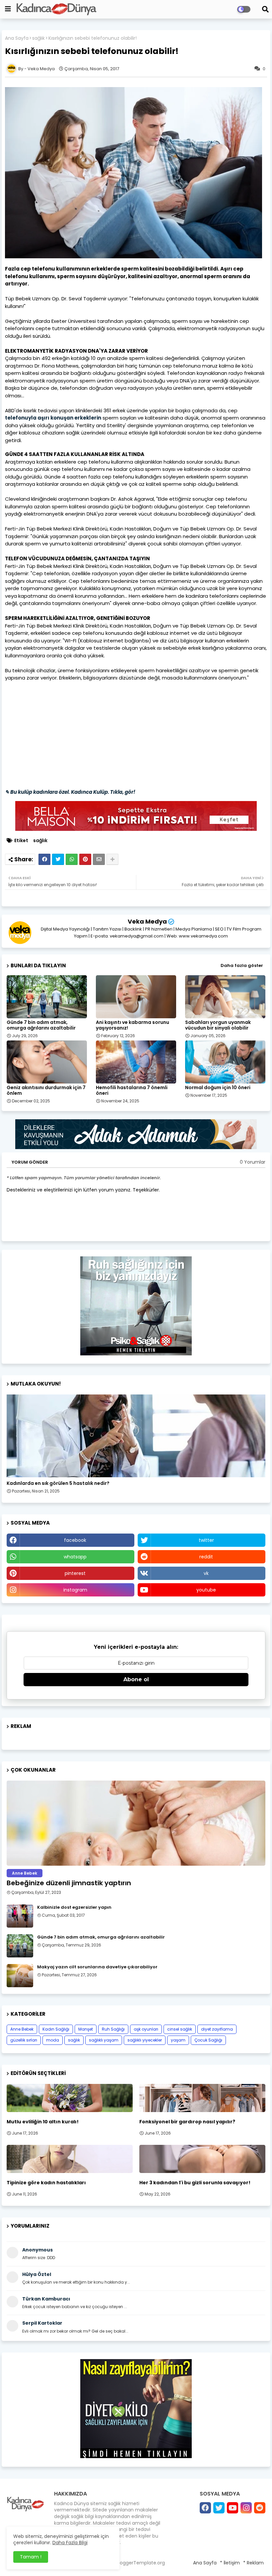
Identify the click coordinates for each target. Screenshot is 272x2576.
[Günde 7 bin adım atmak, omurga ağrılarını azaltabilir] (20, 1946)
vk (206, 1573)
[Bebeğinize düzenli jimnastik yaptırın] (136, 1823)
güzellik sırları (24, 2040)
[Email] (99, 859)
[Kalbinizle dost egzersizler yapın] (20, 1916)
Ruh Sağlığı (113, 2029)
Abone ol (136, 1679)
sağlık (38, 38)
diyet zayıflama (217, 2029)
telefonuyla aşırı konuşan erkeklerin (53, 418)
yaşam (178, 2040)
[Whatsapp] (72, 859)
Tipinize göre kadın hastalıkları (46, 2183)
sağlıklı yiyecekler (145, 2040)
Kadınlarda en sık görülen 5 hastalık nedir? (58, 1483)
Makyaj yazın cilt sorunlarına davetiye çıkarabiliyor (97, 1967)
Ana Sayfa (17, 38)
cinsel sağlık (180, 2029)
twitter (206, 1540)
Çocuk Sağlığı (208, 2040)
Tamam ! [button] (31, 2557)
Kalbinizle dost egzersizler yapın (74, 1907)
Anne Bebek (22, 2029)
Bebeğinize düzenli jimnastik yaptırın (69, 1883)
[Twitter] (58, 859)
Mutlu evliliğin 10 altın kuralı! (43, 2122)
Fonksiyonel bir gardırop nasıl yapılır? (187, 2122)
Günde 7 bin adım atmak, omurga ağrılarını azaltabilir (41, 1025)
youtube (206, 1590)
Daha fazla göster (242, 965)
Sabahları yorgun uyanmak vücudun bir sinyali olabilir (218, 1025)
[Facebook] (44, 859)
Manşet (86, 2029)
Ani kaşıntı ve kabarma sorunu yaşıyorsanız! (133, 1025)
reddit (206, 1557)
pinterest (75, 1573)
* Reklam (253, 2563)
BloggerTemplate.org (140, 2563)
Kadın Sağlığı (56, 2029)
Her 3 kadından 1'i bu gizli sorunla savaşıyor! (195, 2183)
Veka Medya (147, 921)
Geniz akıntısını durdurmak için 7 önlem (46, 1090)
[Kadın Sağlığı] (136, 1436)
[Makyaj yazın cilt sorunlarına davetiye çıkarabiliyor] (20, 1976)
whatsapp (75, 1557)
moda (53, 2040)
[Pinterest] (85, 859)
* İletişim (230, 2563)
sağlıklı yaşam (104, 2040)
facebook (75, 1540)
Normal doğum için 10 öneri (218, 1088)
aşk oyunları (146, 2029)
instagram (75, 1590)
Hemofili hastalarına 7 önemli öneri (132, 1090)
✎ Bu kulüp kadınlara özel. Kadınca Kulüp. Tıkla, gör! (70, 792)
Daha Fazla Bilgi (70, 2543)
